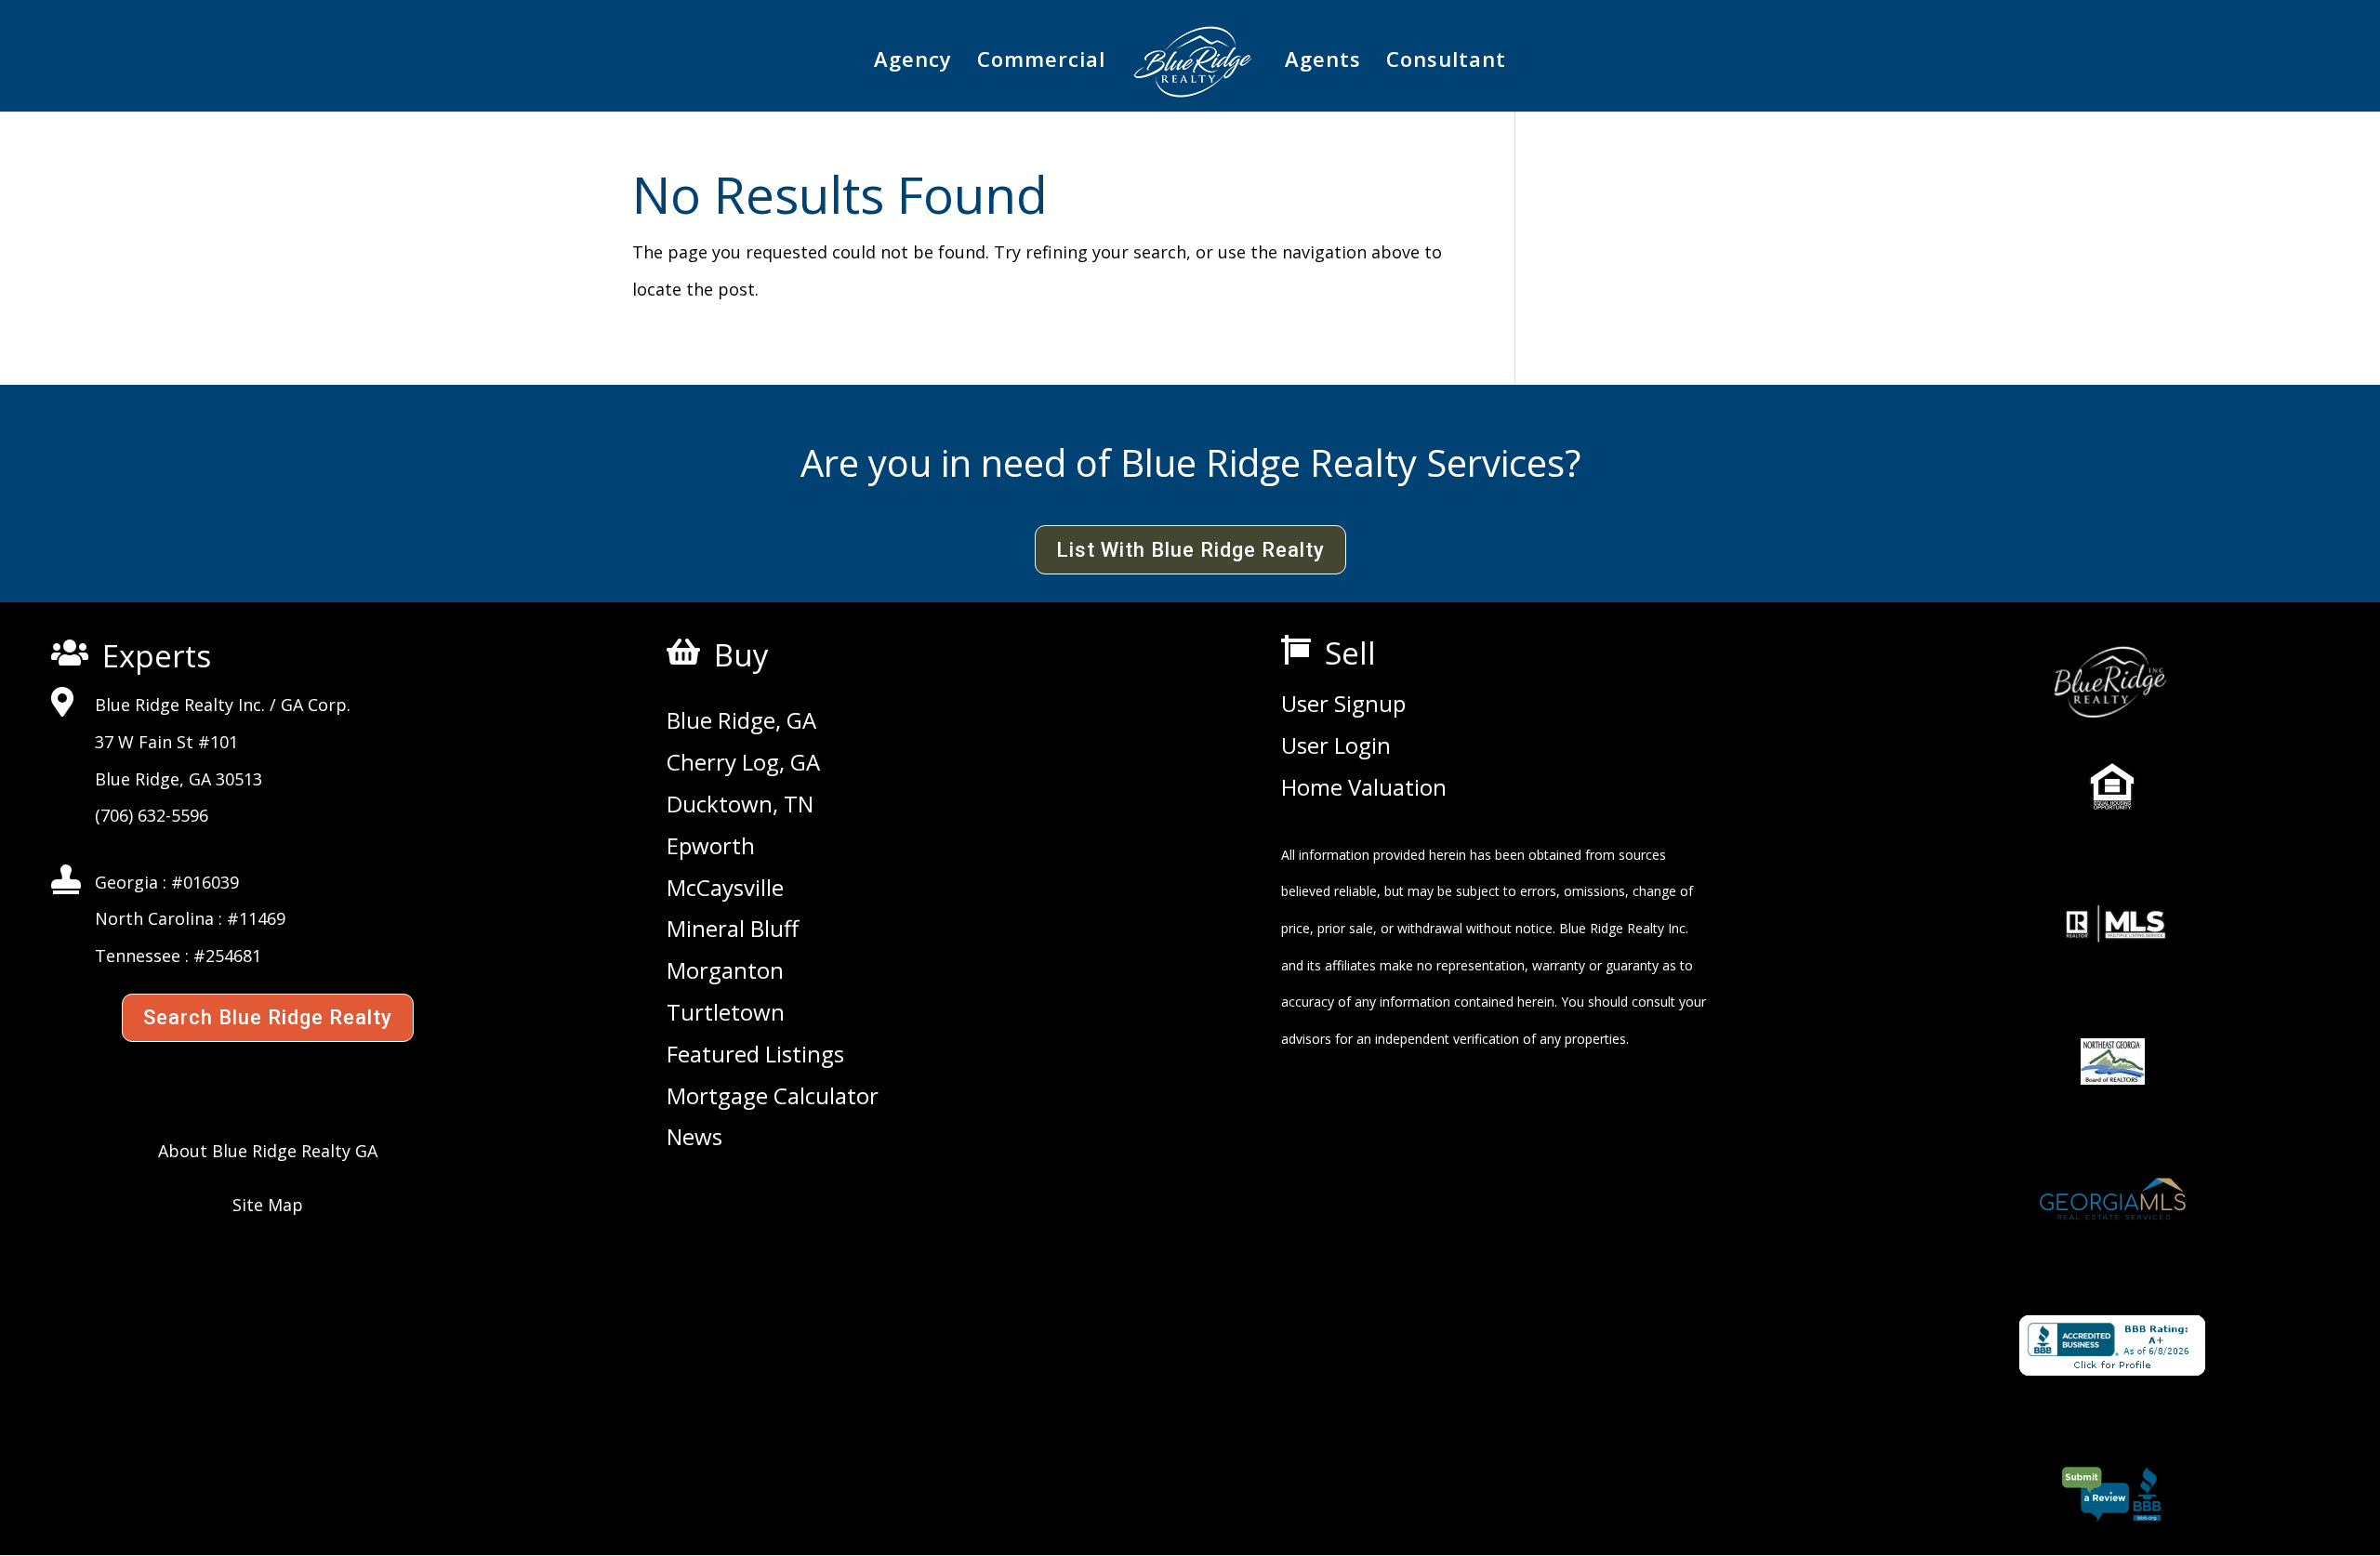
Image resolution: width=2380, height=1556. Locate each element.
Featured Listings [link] (755, 1055)
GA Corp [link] (314, 705)
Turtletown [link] (726, 1013)
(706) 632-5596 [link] (152, 815)
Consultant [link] (1446, 62)
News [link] (694, 1138)
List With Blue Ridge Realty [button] (1190, 550)
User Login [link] (1336, 746)
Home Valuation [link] (1364, 788)
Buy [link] (741, 655)
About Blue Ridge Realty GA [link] (268, 1151)
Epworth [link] (711, 847)
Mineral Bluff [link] (733, 930)
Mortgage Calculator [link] (773, 1097)
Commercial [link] (1041, 62)
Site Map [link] (268, 1205)
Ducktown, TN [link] (740, 805)
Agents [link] (1323, 62)
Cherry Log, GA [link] (743, 763)
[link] (1193, 69)
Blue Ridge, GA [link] (741, 721)
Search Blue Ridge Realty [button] (268, 1017)
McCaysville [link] (725, 889)
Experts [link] (157, 656)
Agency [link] (913, 62)
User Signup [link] (1343, 705)
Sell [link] (1350, 653)
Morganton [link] (725, 971)
